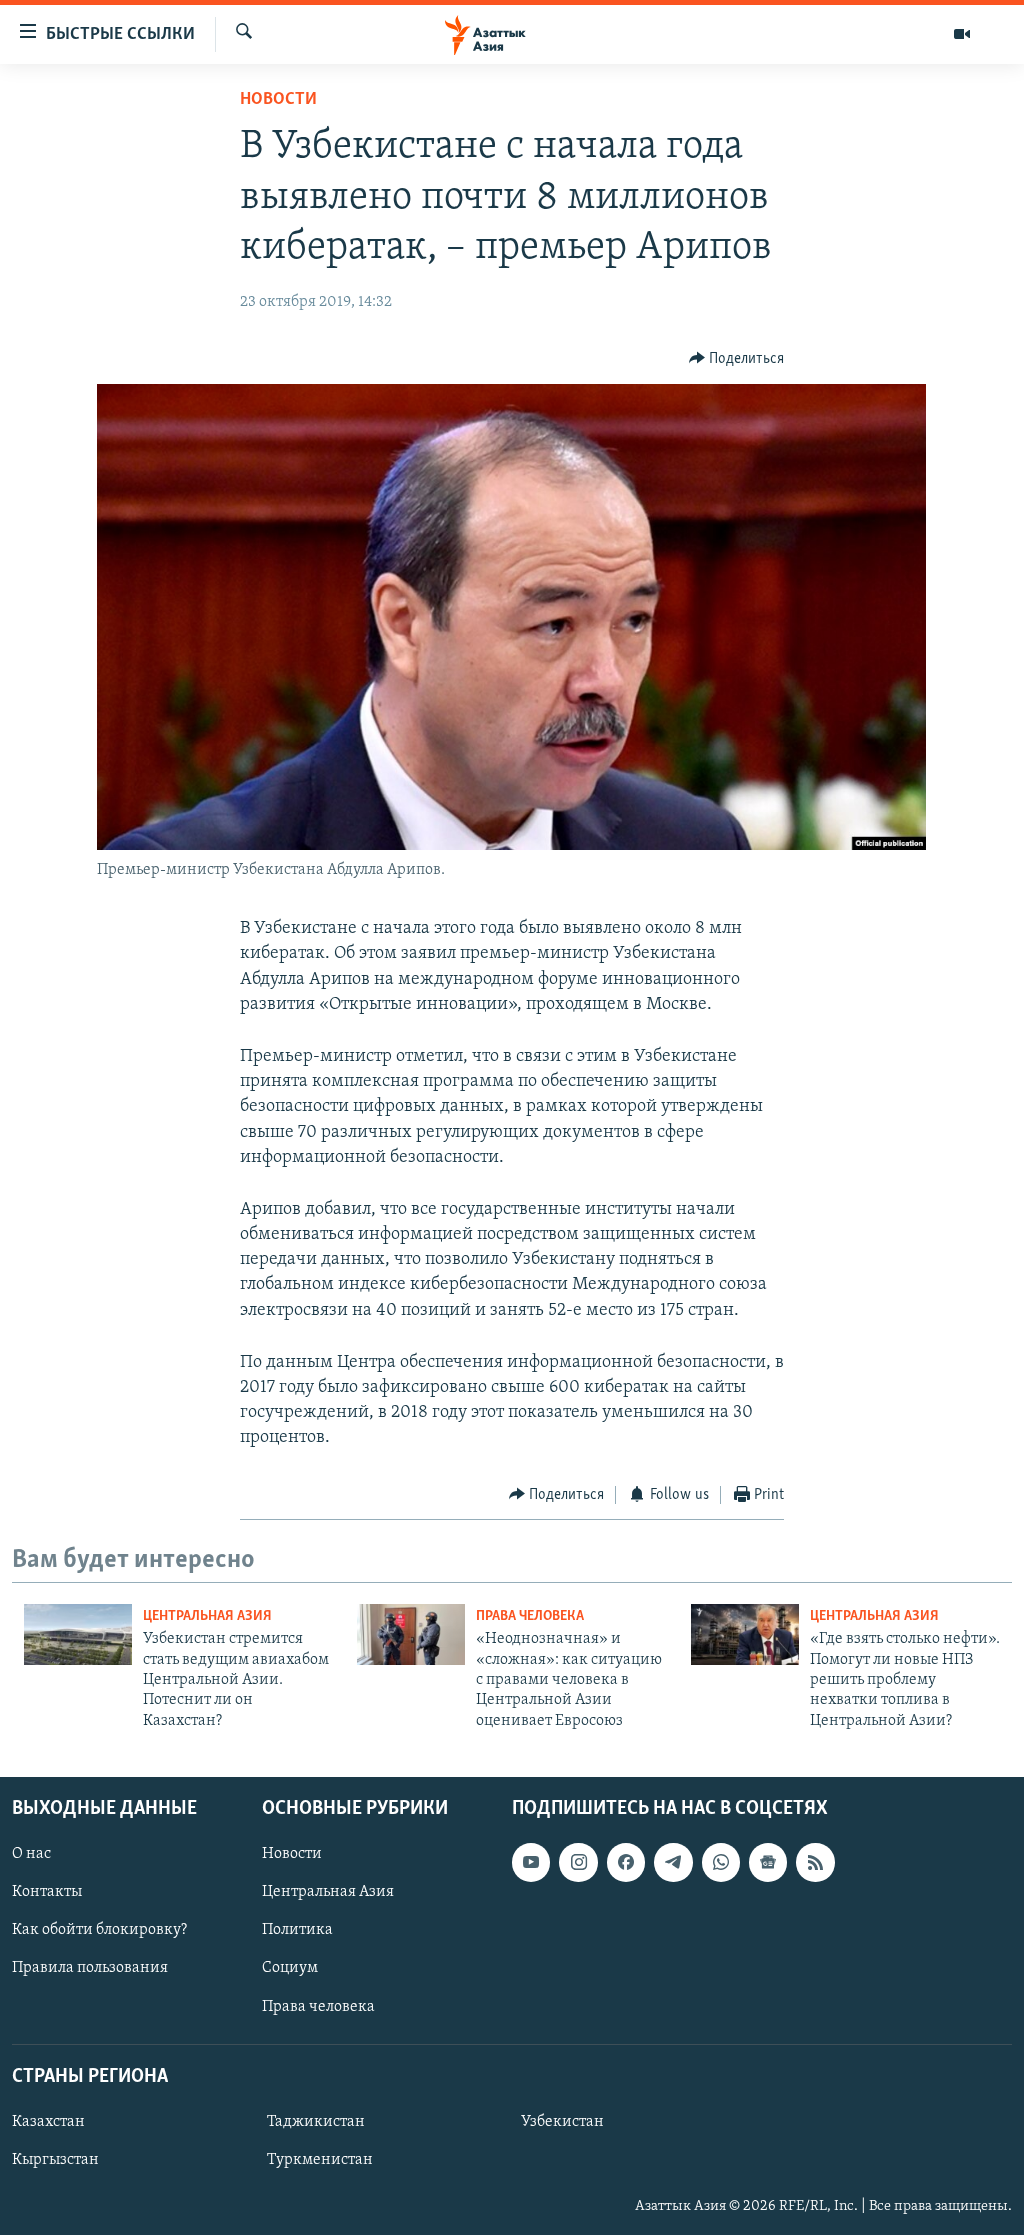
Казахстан (48, 2122)
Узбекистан (562, 2122)
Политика (297, 1931)
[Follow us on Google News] (768, 1862)
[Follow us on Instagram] (578, 1862)
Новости (278, 100)
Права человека (530, 1616)
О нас (31, 1854)
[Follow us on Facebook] (626, 1862)
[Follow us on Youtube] (531, 1862)
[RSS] (815, 1862)
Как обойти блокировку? (99, 1931)
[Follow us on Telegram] (673, 1862)
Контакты (47, 1893)
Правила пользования (90, 1969)
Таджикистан (316, 2122)
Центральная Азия (207, 1616)
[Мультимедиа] (962, 34)
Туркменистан (320, 2160)
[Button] (737, 359)
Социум (290, 1969)
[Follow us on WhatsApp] (721, 1862)
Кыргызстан (55, 2160)
